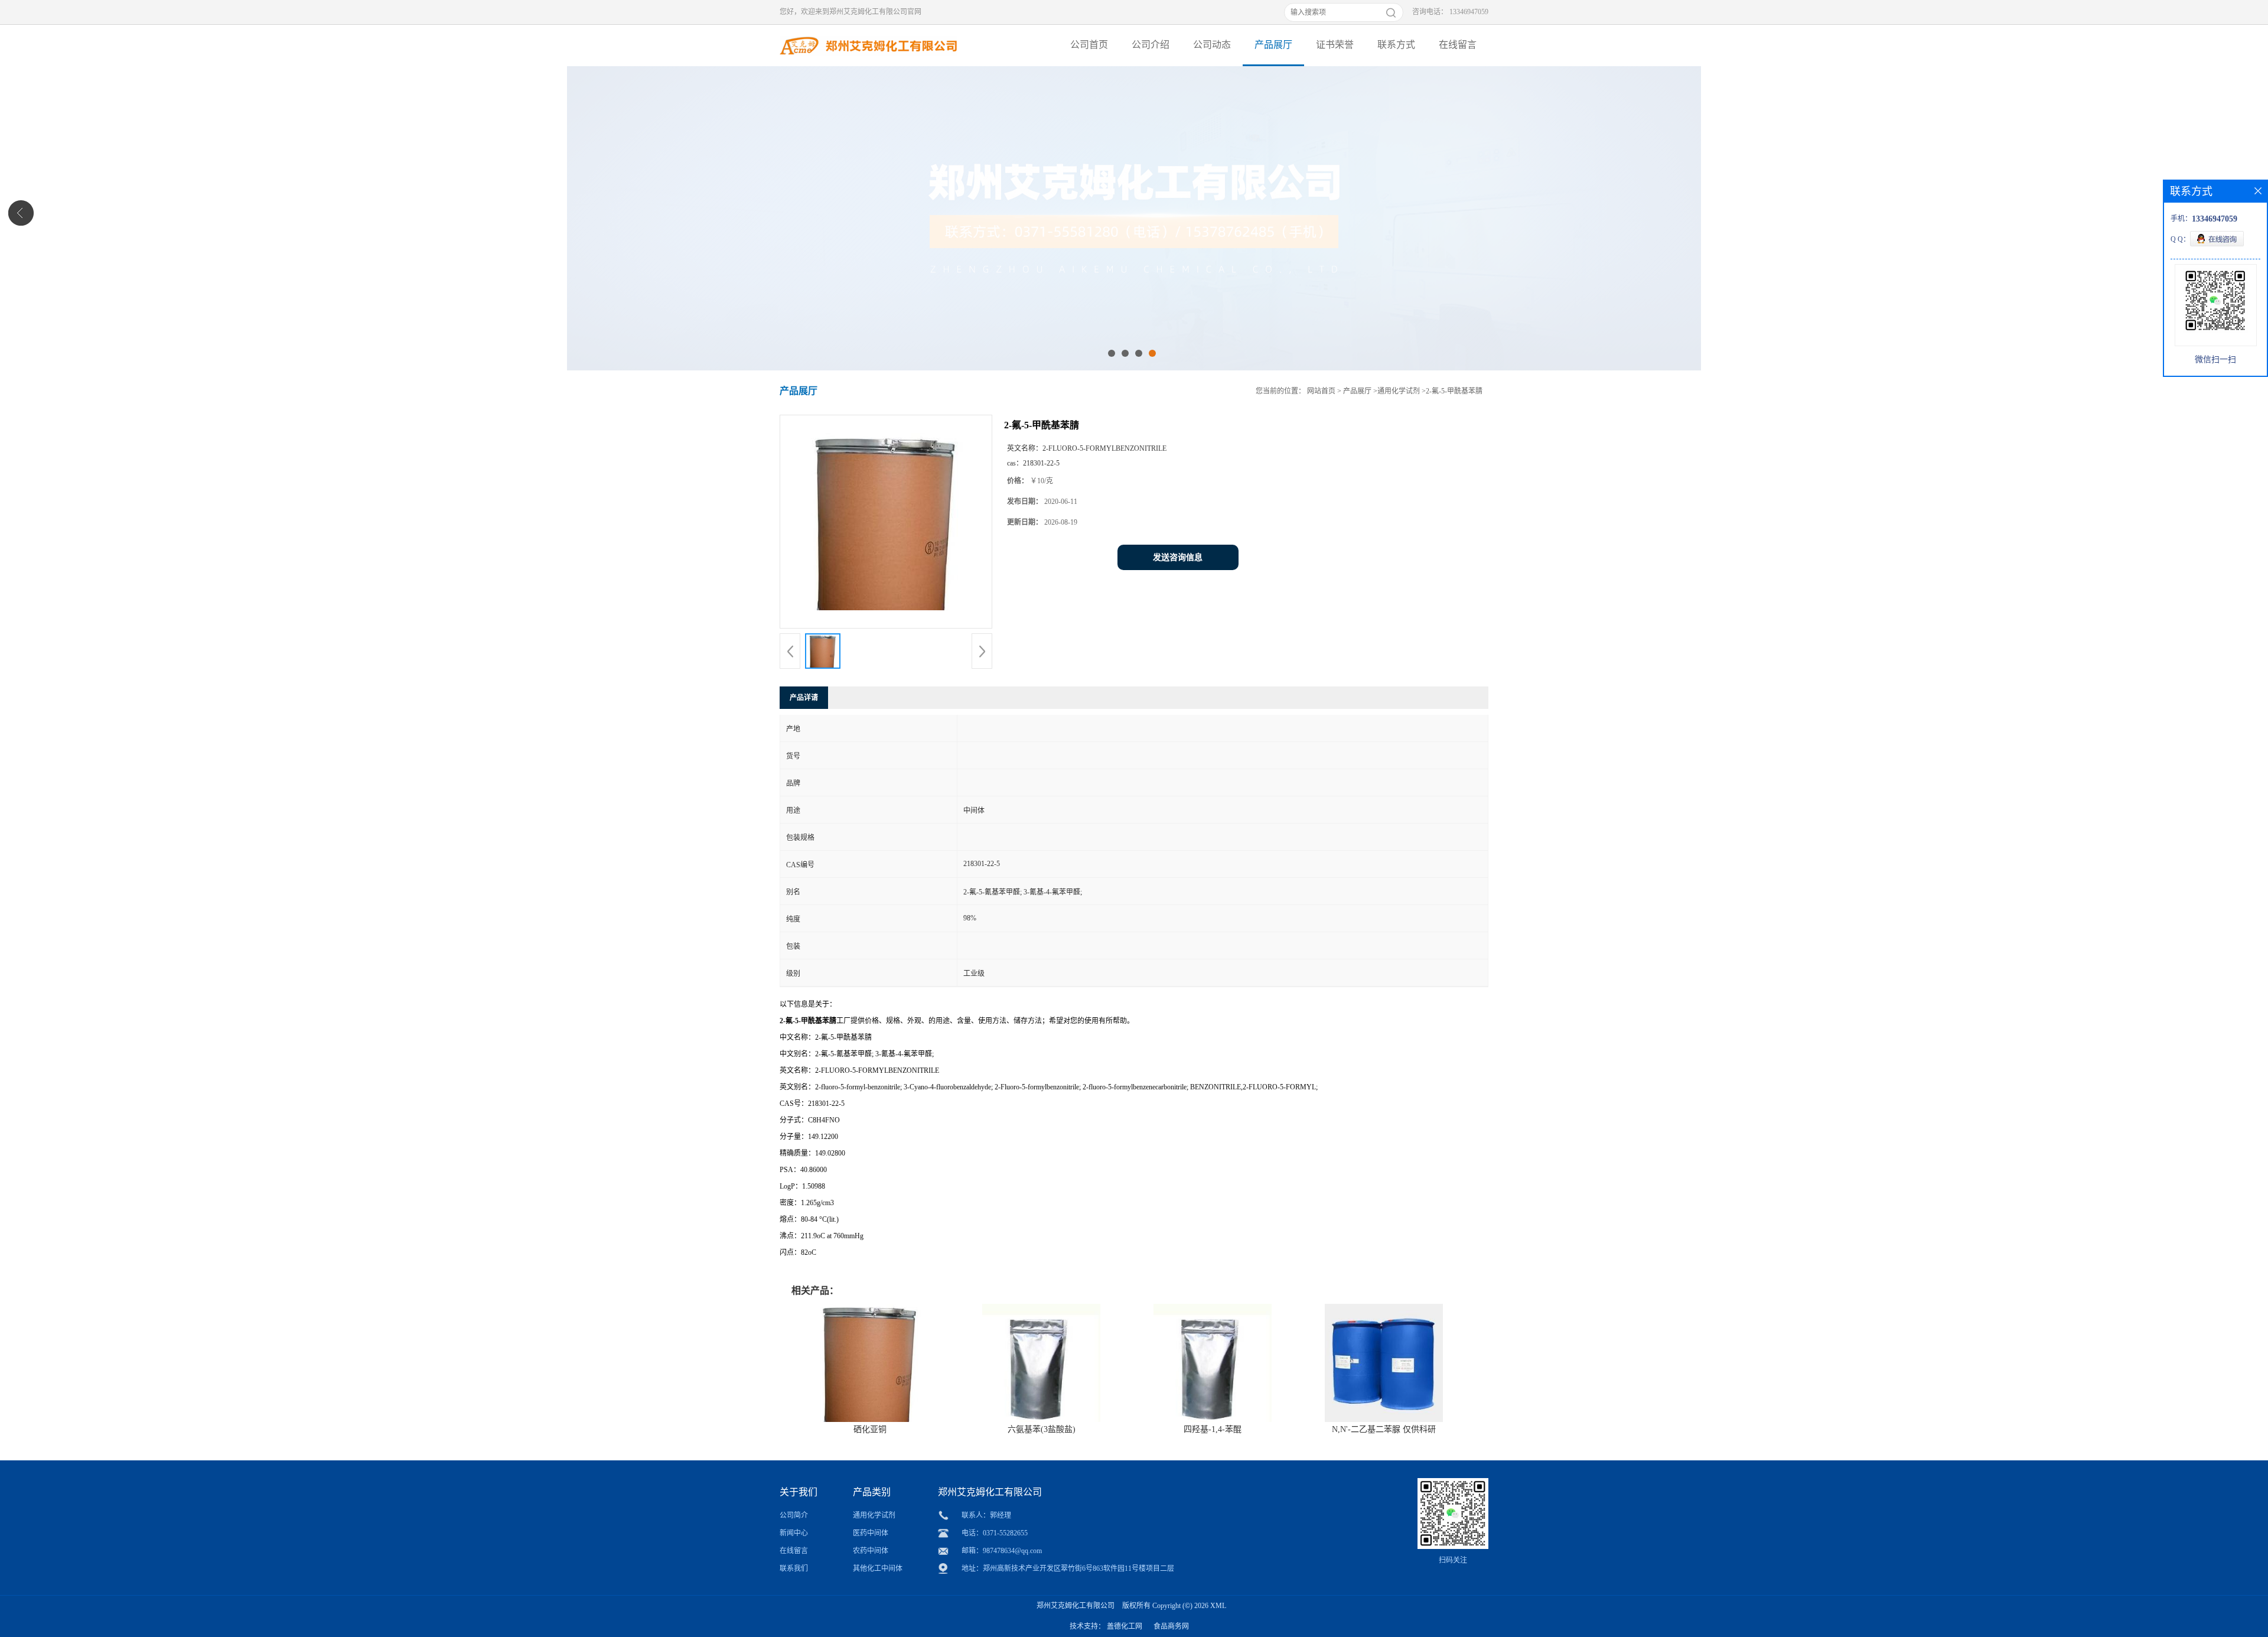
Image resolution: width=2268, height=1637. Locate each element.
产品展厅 (1273, 45)
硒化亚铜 (870, 1429)
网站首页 (1321, 391)
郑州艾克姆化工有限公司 (1076, 1606)
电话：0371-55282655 (995, 1533)
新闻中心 (794, 1533)
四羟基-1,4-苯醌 (1213, 1429)
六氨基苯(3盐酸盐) (1042, 1429)
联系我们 (794, 1568)
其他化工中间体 (878, 1568)
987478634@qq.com (1012, 1551)
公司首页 (1089, 45)
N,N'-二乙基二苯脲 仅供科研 (1384, 1429)
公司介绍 (1151, 45)
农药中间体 (871, 1551)
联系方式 (1396, 45)
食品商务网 (1171, 1626)
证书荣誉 (1335, 45)
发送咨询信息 (1178, 557)
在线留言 (1458, 45)
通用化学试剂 (1399, 391)
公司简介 (794, 1515)
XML (1218, 1606)
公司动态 (1212, 45)
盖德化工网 (1125, 1626)
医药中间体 (871, 1533)
